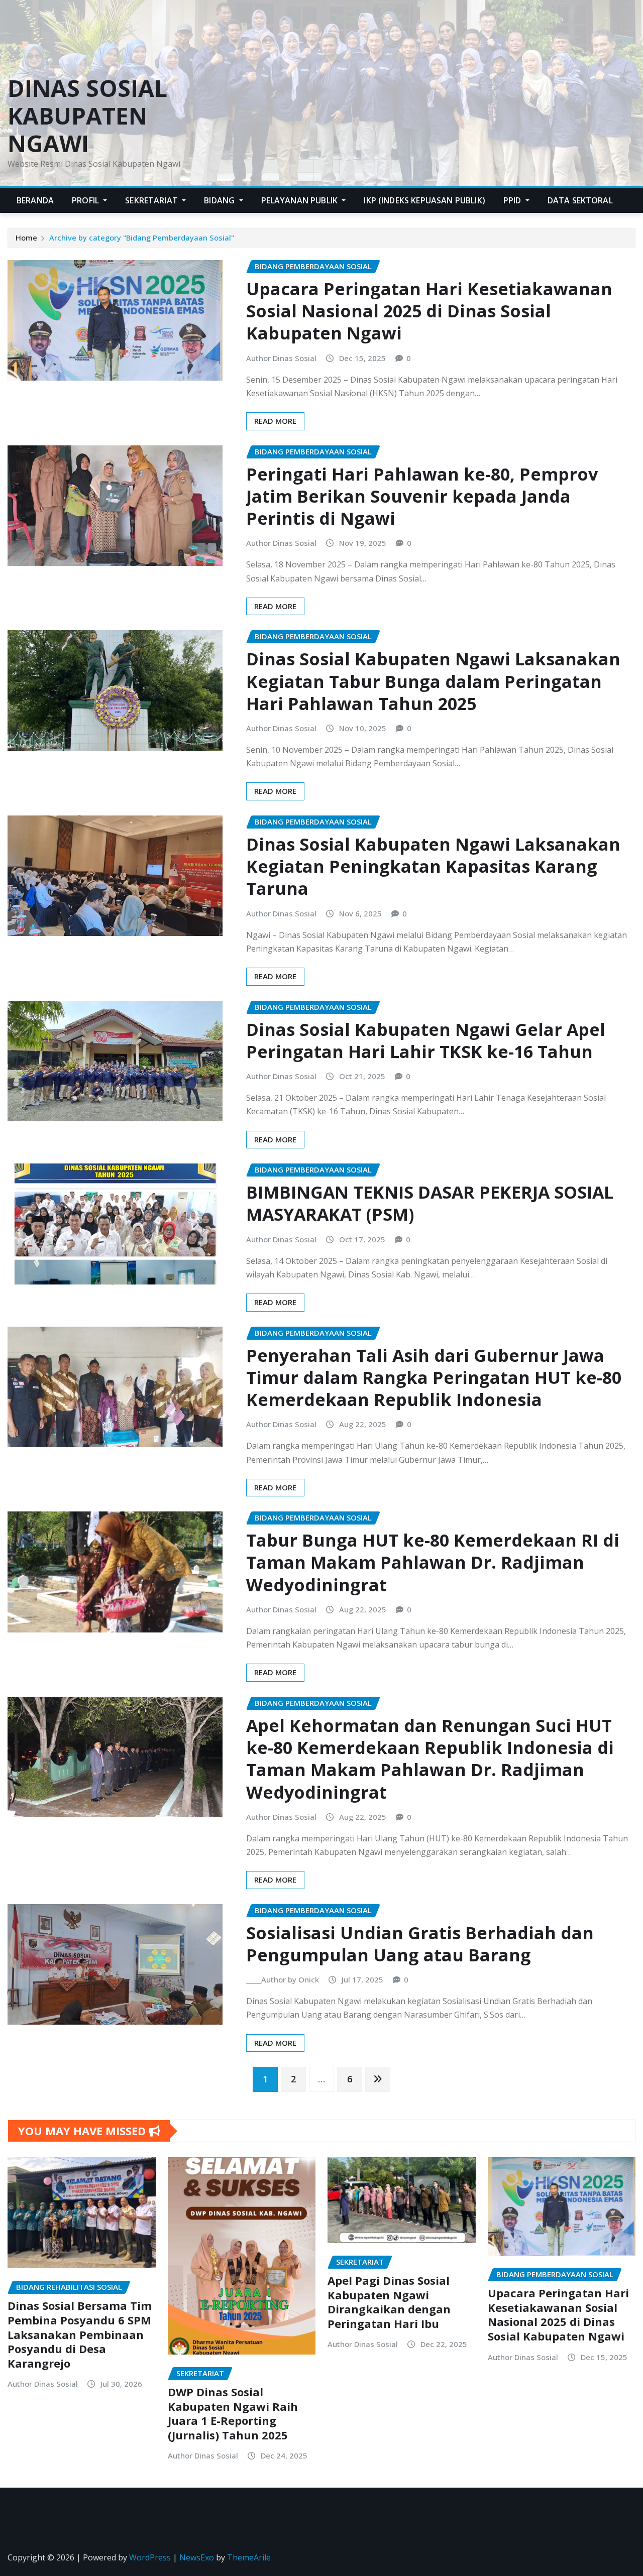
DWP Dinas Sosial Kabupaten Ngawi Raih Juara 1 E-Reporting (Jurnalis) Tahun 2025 (233, 2413)
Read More (275, 421)
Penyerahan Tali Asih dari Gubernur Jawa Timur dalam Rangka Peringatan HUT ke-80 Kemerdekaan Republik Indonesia (434, 1377)
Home (26, 238)
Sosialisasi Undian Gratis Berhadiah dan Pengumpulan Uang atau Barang (420, 1944)
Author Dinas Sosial (281, 358)
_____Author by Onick (283, 1979)
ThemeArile (249, 2557)
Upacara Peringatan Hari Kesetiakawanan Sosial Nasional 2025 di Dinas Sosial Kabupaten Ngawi (429, 311)
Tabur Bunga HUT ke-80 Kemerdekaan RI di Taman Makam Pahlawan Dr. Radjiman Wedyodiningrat (433, 1562)
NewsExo (197, 2557)
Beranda (35, 200)
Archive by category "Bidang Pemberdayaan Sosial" (142, 238)
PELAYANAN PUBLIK (301, 200)
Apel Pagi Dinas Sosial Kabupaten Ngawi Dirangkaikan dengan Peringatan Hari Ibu (389, 2302)
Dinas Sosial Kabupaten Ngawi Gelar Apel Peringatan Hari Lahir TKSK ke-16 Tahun (426, 1040)
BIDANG (220, 200)
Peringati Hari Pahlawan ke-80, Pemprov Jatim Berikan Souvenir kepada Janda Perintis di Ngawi (422, 496)
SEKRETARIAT (152, 200)
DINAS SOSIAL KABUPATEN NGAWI (87, 115)
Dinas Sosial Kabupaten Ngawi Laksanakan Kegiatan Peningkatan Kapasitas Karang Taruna (433, 866)
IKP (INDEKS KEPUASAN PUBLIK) (424, 200)
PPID (513, 200)
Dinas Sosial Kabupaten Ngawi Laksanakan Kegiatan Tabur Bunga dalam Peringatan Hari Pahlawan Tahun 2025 (433, 681)
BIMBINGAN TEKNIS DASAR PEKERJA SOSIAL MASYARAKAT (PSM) (430, 1203)
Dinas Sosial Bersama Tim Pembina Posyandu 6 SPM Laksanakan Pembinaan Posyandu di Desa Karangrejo (80, 2334)
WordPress (150, 2557)
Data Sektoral (580, 200)
